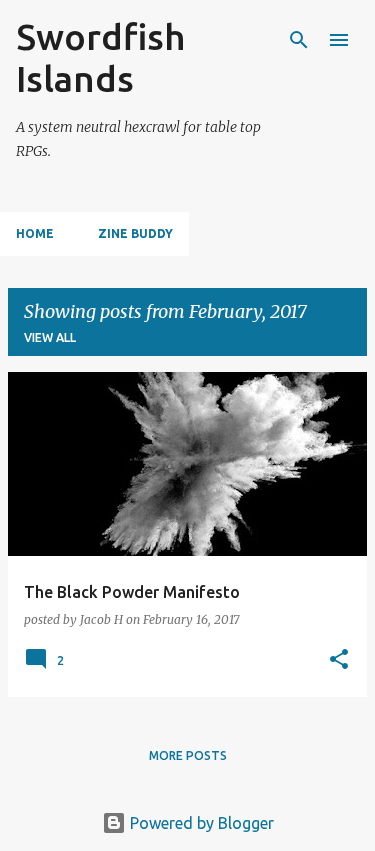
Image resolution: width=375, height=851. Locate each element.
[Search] (299, 40)
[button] (339, 660)
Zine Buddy (135, 233)
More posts (188, 755)
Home (35, 233)
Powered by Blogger (200, 823)
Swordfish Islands (100, 57)
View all (50, 337)
